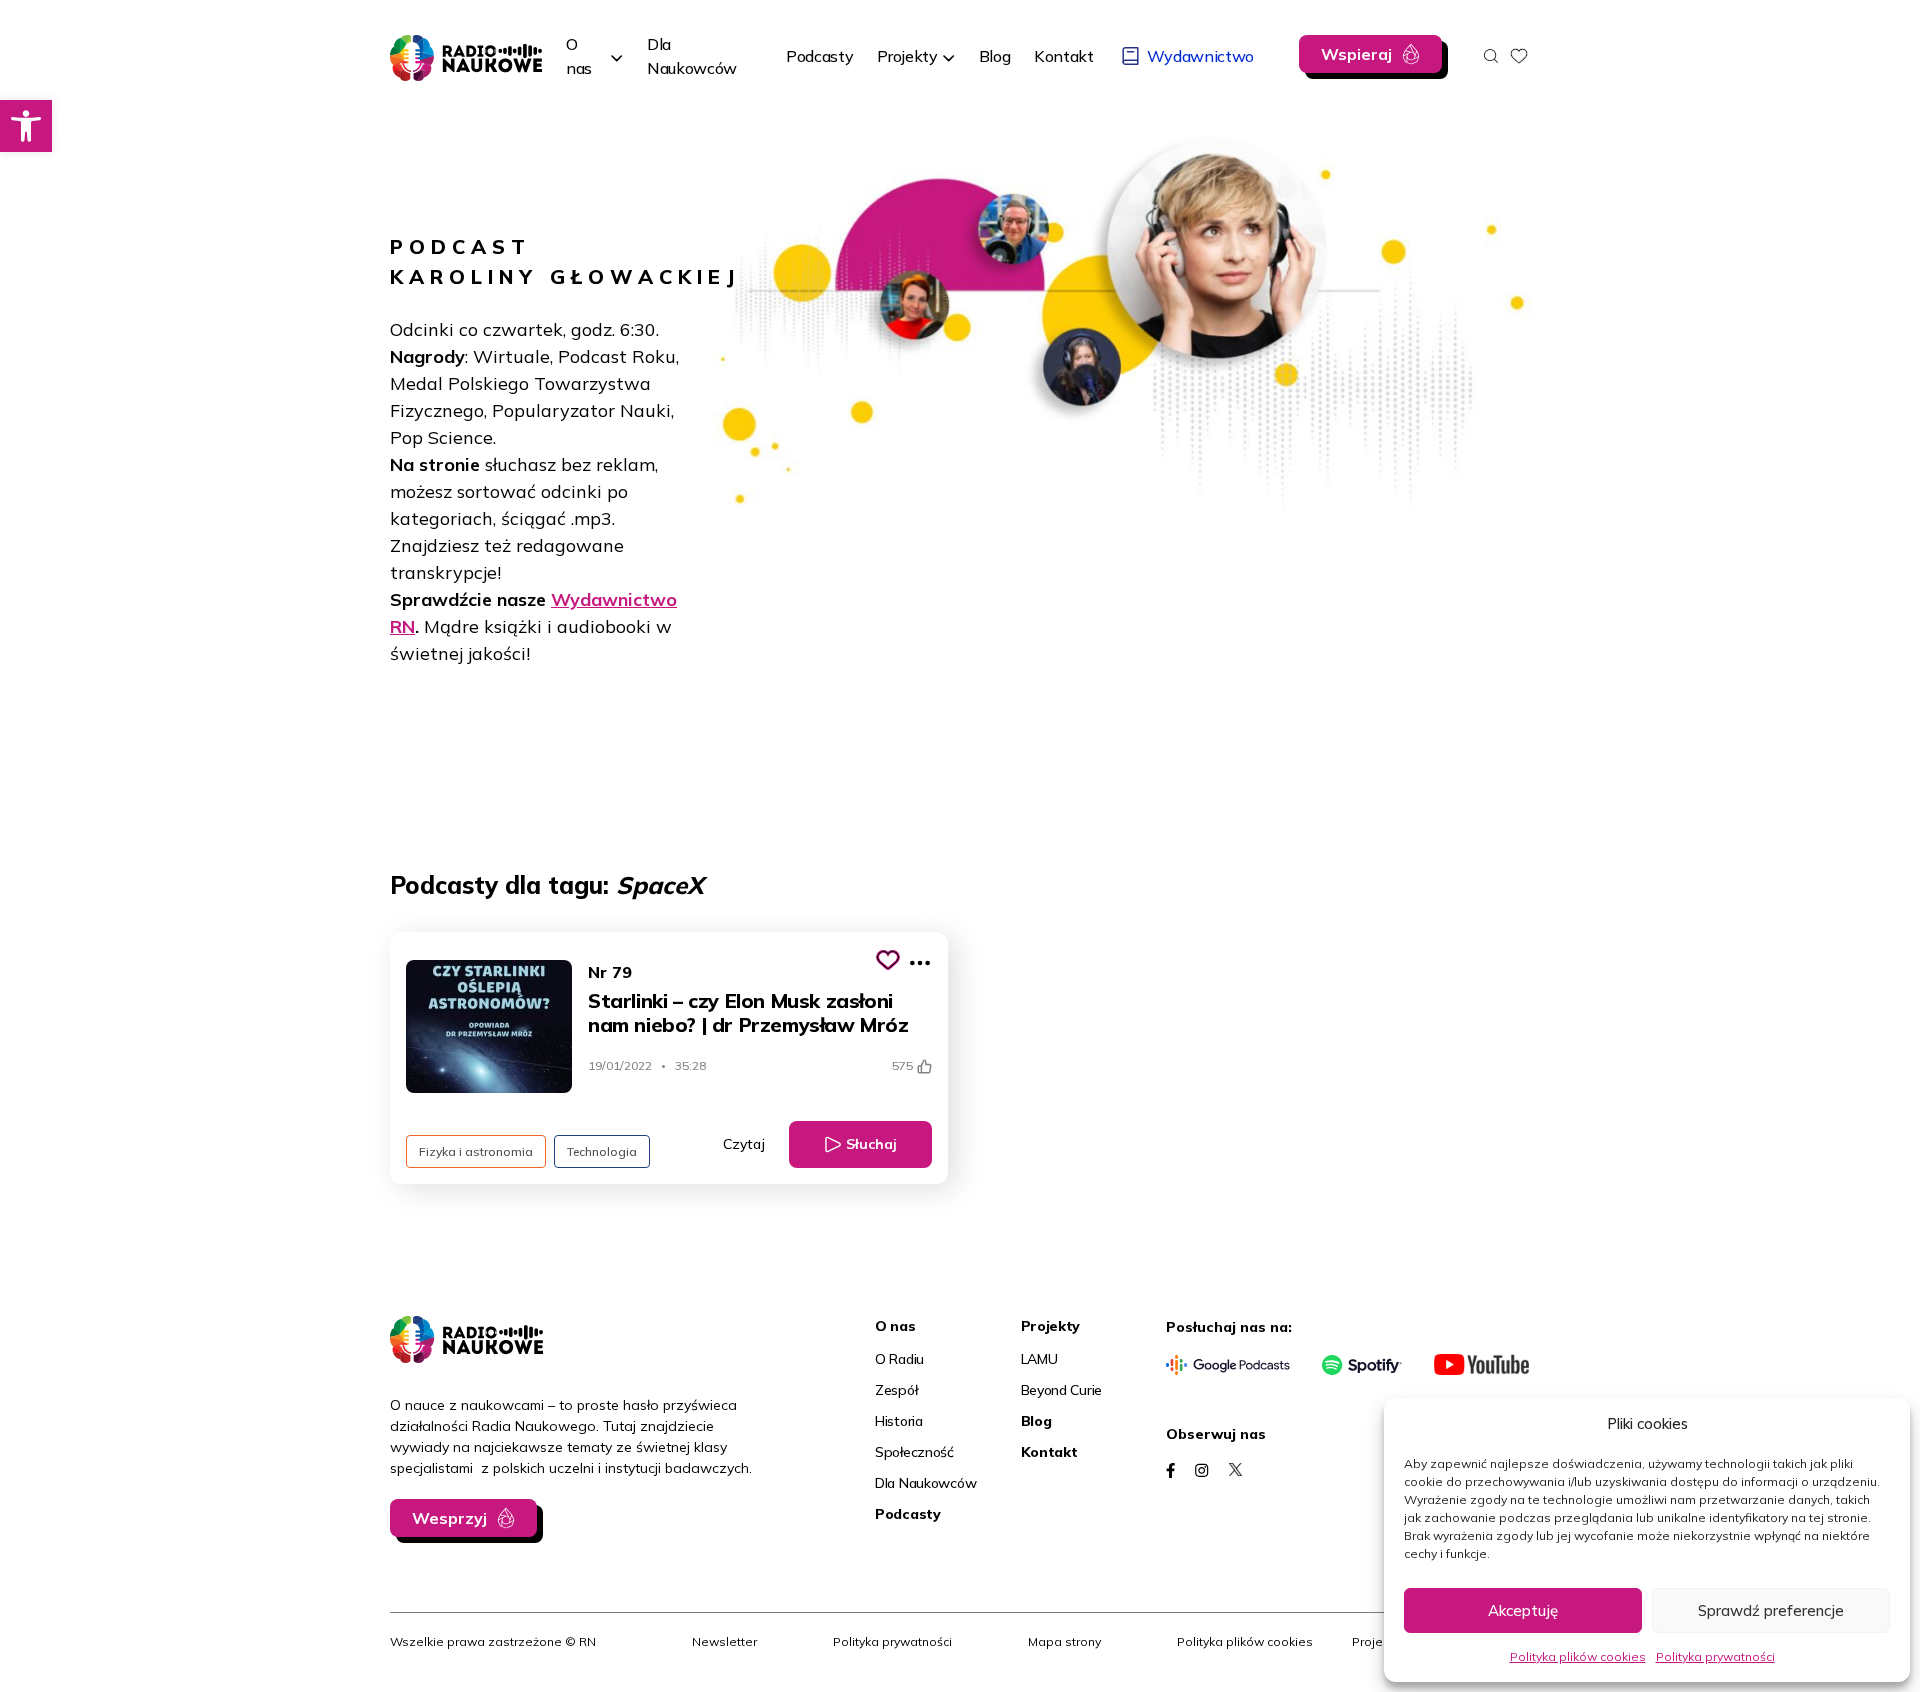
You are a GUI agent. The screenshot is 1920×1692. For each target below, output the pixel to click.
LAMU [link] (1039, 1359)
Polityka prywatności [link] (1715, 1656)
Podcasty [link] (908, 1514)
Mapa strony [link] (1064, 1641)
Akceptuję (1523, 1610)
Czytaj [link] (744, 1144)
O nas (579, 56)
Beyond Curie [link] (1062, 1390)
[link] (26, 126)
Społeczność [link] (914, 1452)
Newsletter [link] (724, 1641)
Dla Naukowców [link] (925, 1483)
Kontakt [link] (1049, 1452)
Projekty (907, 56)
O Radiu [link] (899, 1359)
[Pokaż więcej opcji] (920, 963)
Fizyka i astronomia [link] (476, 1151)
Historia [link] (899, 1421)
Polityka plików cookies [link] (1578, 1656)
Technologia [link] (602, 1151)
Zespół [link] (896, 1390)
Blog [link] (1036, 1421)
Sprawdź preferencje (1771, 1610)
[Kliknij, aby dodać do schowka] (888, 960)
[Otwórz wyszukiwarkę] (1491, 56)
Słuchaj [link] (871, 1144)
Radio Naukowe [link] (448, 47)
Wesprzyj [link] (449, 1518)
